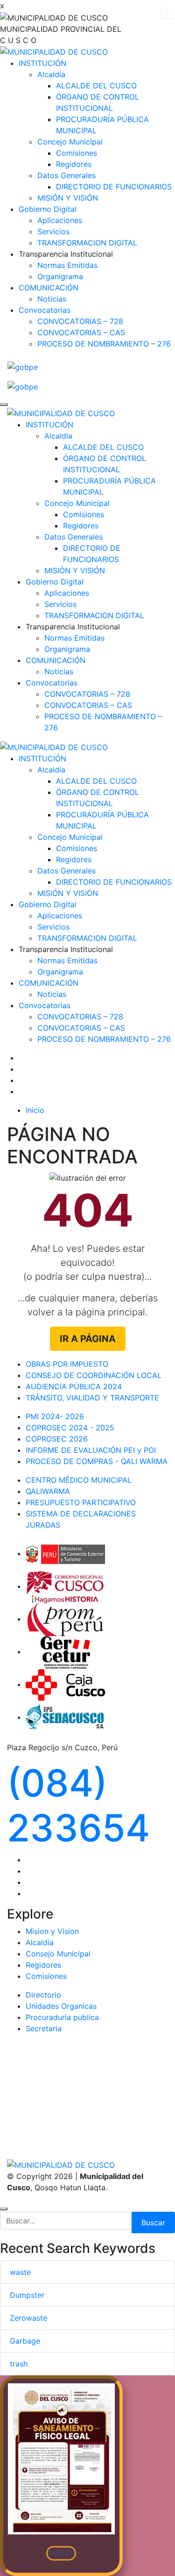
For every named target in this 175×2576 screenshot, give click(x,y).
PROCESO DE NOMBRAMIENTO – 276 (104, 344)
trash (19, 2364)
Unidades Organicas (61, 2006)
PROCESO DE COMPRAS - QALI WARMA (97, 1461)
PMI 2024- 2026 (55, 1416)
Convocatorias (45, 310)
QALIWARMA (48, 1491)
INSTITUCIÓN (42, 63)
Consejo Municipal (58, 1954)
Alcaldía (51, 74)
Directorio (43, 1995)
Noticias (52, 299)
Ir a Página (88, 1339)
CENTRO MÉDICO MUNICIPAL (79, 1480)
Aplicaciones (60, 220)
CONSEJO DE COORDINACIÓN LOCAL (94, 1375)
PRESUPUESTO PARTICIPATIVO (81, 1502)
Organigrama (60, 276)
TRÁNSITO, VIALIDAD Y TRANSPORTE (92, 1398)
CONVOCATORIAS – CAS (81, 332)
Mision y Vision (52, 1931)
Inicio (35, 1110)
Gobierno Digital (48, 209)
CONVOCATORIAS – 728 (80, 321)
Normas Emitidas (67, 265)
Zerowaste (28, 2318)
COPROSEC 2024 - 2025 (70, 1428)
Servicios (53, 231)
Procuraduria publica (62, 2017)
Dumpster (27, 2295)
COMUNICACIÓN (49, 288)
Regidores (74, 164)
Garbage (25, 2341)
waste (20, 2272)
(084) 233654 (78, 1805)
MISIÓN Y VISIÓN (68, 198)
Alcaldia (40, 1942)
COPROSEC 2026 (57, 1439)
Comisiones (77, 153)
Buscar (153, 2222)
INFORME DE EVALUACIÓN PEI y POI (91, 1450)
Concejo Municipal (70, 142)
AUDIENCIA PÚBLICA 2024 (74, 1386)
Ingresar (61, 2552)
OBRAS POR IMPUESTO (67, 1364)
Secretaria (44, 2028)
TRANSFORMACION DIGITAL (87, 243)
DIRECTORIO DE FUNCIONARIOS (114, 187)
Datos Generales (66, 175)
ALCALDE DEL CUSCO (96, 86)
